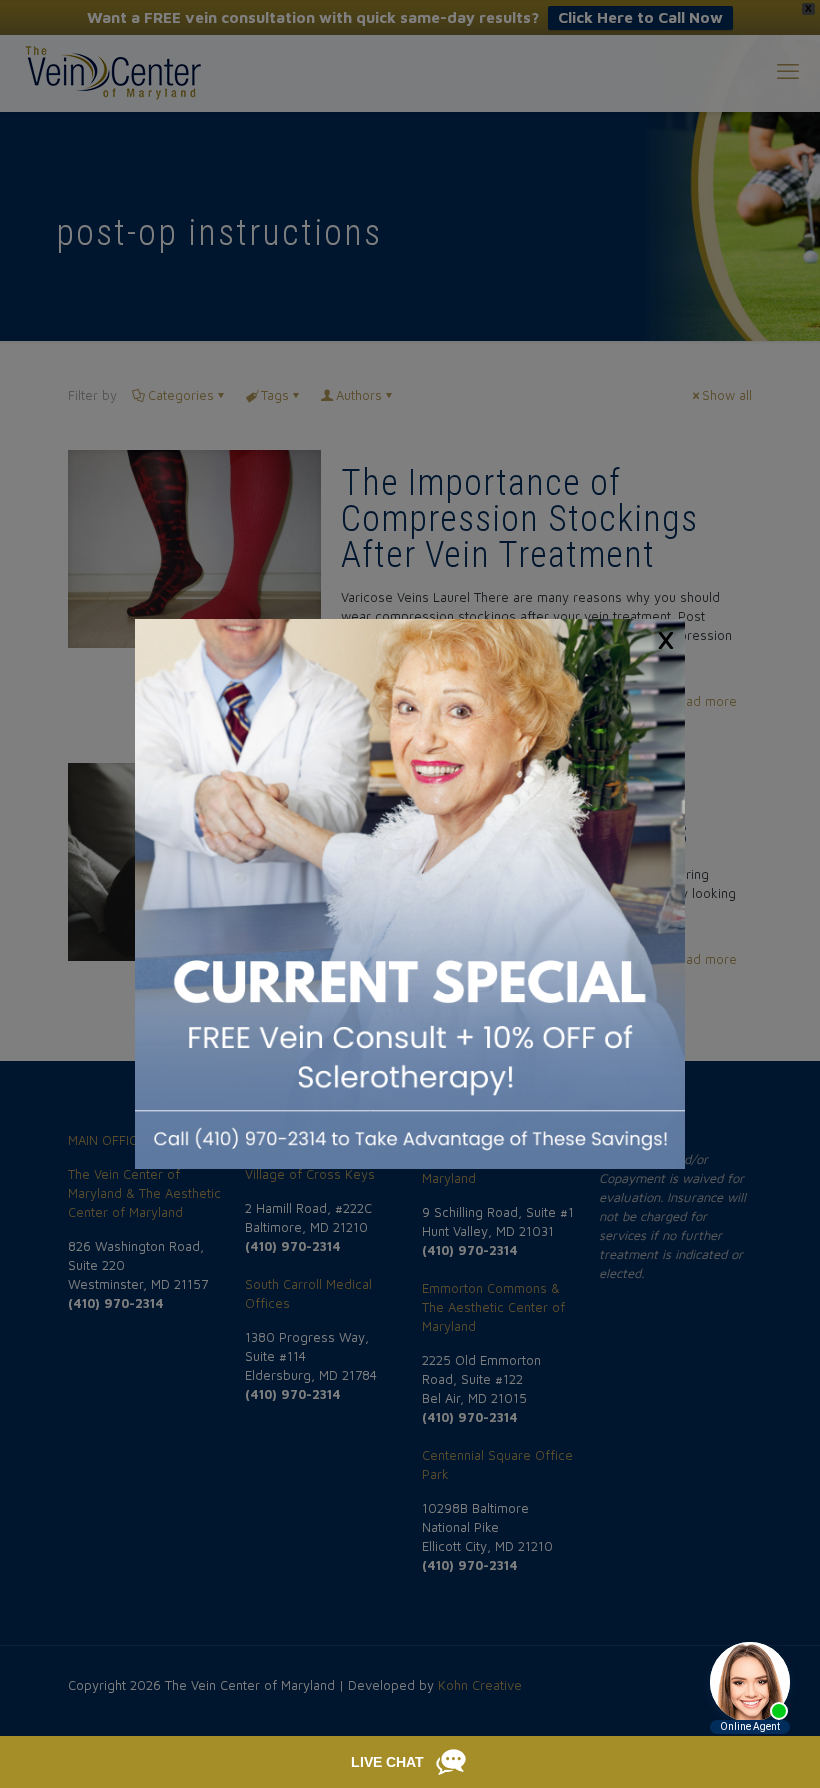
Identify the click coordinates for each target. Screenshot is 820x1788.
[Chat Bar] (410, 1762)
